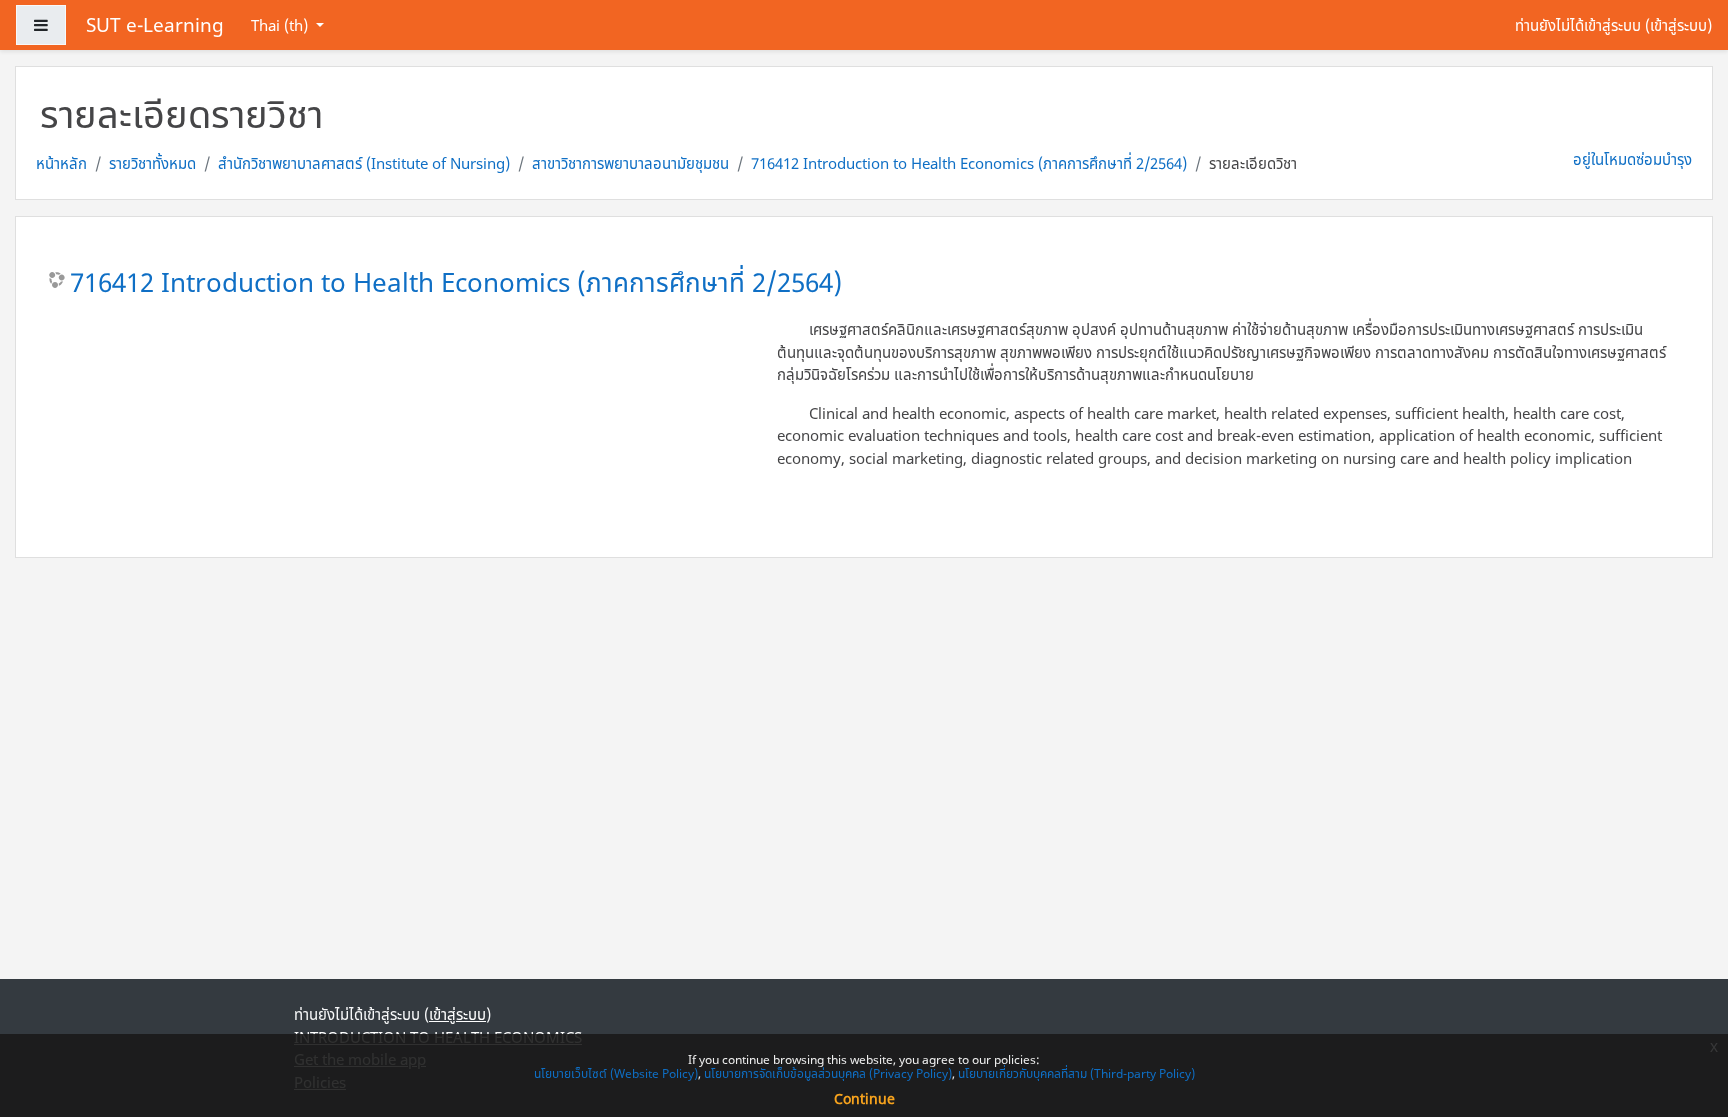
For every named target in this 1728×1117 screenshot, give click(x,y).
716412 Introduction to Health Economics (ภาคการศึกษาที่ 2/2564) (969, 163)
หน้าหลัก (61, 163)
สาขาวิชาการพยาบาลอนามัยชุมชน (630, 163)
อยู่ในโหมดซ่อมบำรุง (1632, 159)
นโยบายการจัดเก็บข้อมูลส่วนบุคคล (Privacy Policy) (828, 1073)
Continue (864, 1098)
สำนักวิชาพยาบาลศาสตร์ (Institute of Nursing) (364, 163)
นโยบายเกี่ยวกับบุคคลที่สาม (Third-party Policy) (1076, 1073)
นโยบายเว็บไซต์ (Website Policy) (616, 1073)
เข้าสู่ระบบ (1678, 25)
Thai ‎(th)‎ (281, 25)
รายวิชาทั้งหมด (152, 163)
